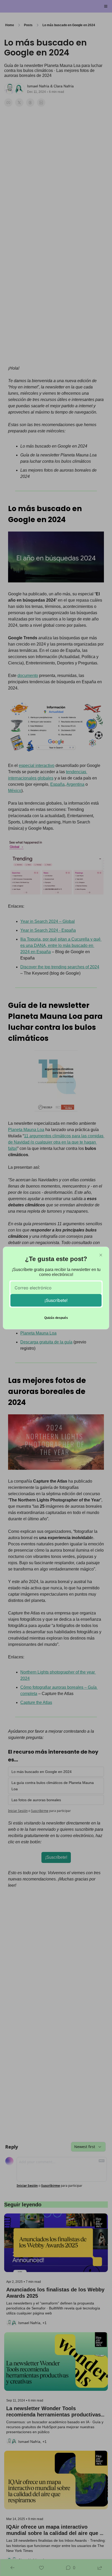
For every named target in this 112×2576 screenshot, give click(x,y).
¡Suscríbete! (56, 1300)
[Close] (101, 1255)
